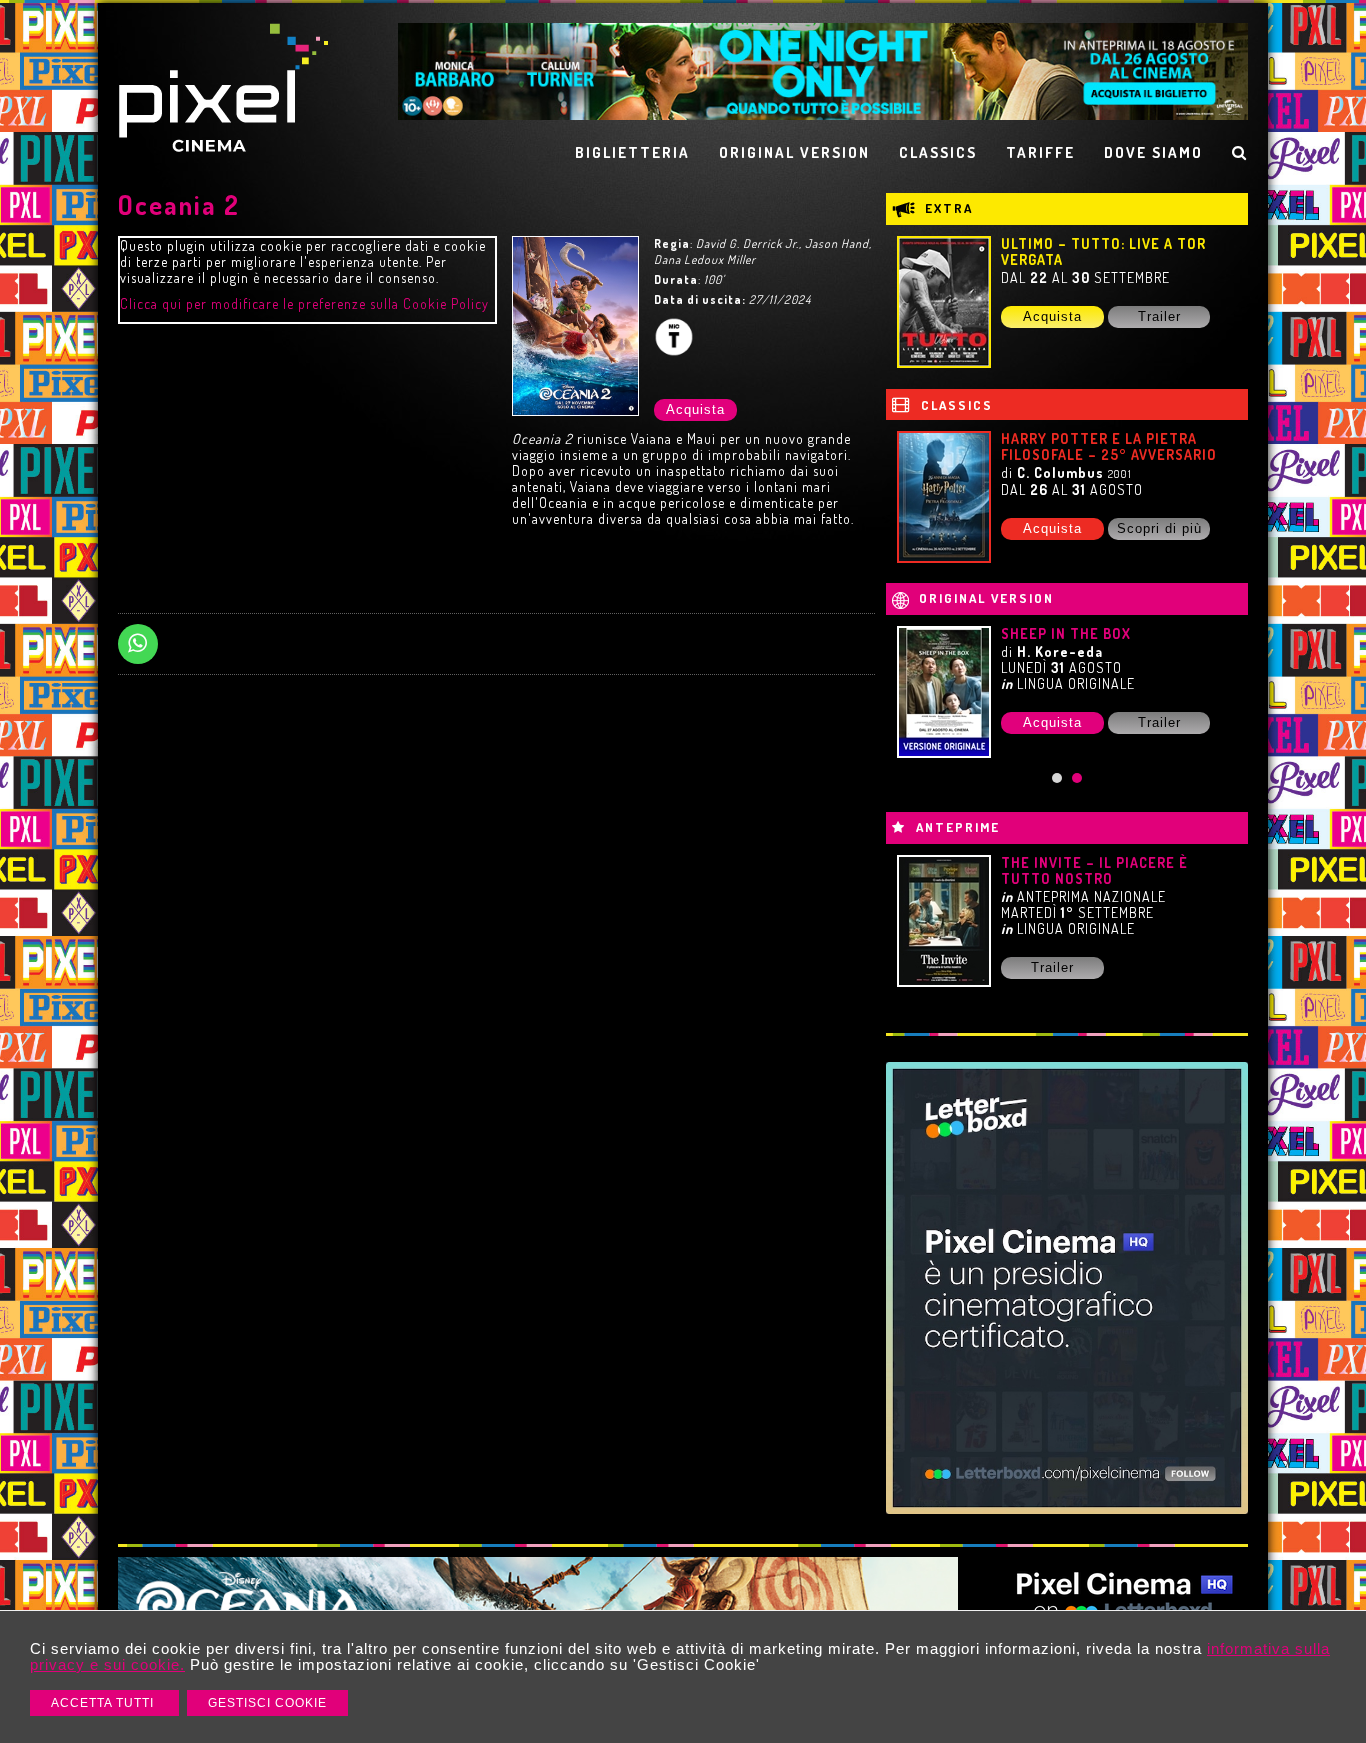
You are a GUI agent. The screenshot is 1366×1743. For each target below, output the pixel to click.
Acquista (695, 409)
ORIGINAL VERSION (794, 152)
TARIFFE (1040, 152)
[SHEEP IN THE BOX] (944, 692)
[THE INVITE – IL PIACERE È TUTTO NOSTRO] (944, 921)
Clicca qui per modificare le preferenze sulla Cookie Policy (304, 303)
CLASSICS (938, 152)
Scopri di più (1159, 528)
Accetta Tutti (104, 1703)
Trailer (1159, 316)
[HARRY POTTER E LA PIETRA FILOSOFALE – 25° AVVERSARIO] (944, 497)
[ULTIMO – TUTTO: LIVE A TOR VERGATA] (944, 302)
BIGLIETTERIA (632, 152)
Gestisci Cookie (267, 1703)
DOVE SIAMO (1153, 152)
